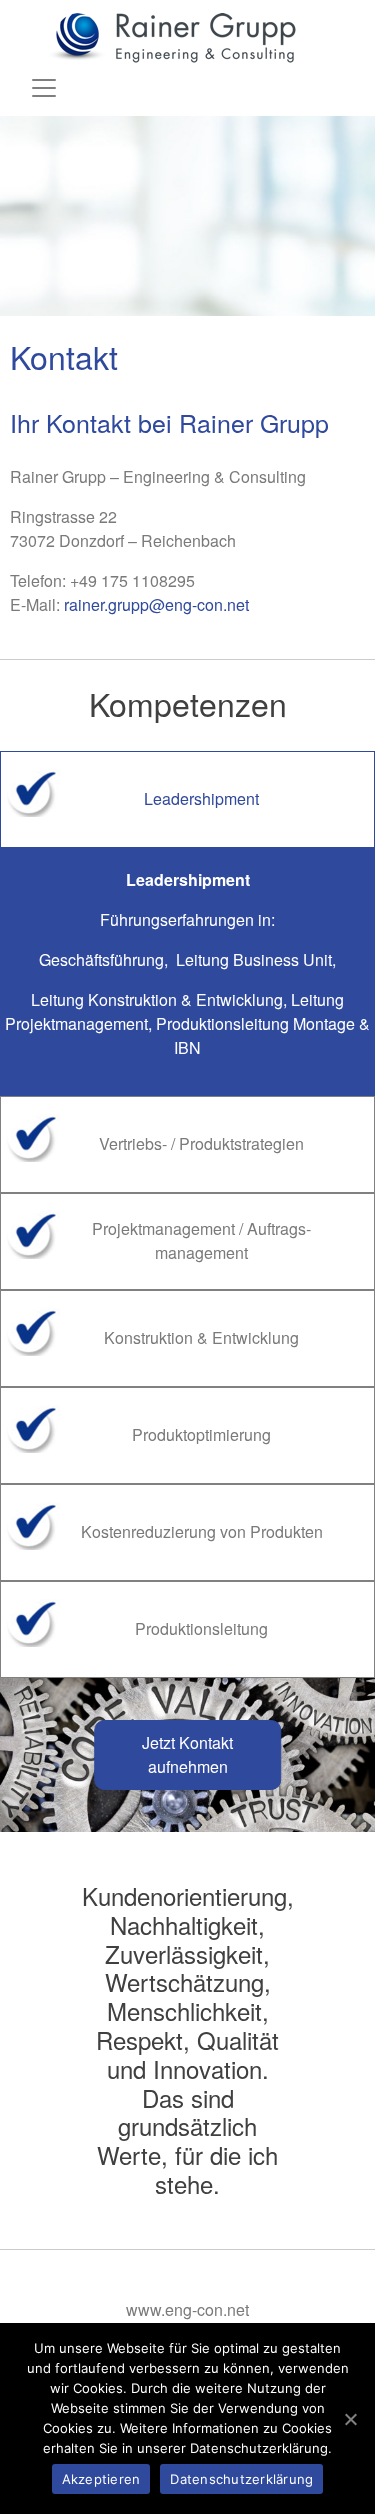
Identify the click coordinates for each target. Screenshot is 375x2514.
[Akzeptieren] (350, 2419)
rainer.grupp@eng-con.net (156, 604)
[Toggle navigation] (44, 88)
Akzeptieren (101, 2479)
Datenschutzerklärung (241, 2479)
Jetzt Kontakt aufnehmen (187, 1754)
